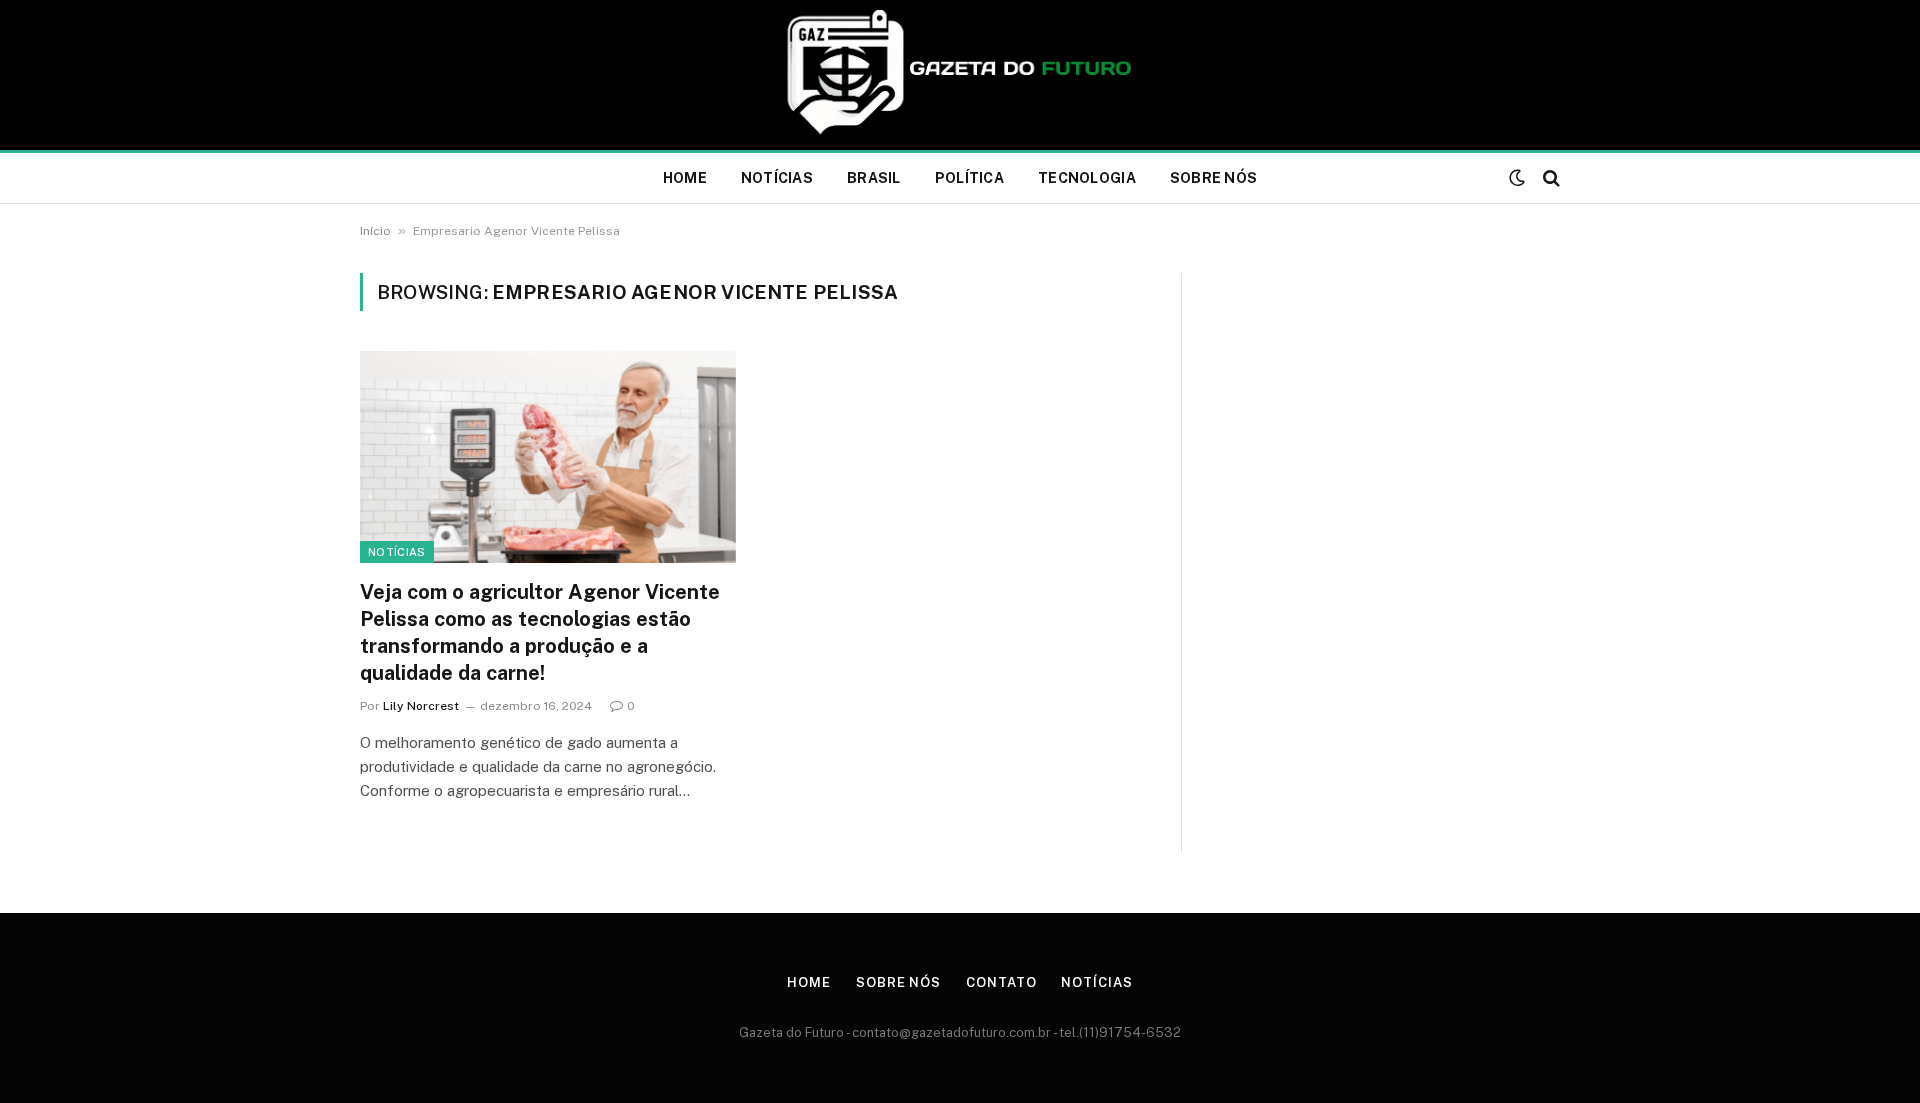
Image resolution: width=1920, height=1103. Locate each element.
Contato (1001, 982)
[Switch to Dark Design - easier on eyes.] (1517, 178)
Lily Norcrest (421, 706)
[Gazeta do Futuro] (960, 75)
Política (969, 178)
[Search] (1549, 178)
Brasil (874, 178)
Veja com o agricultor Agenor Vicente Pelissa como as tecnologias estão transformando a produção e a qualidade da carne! (540, 633)
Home (685, 178)
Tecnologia (1087, 178)
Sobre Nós (1214, 178)
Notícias (777, 178)
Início (375, 231)
